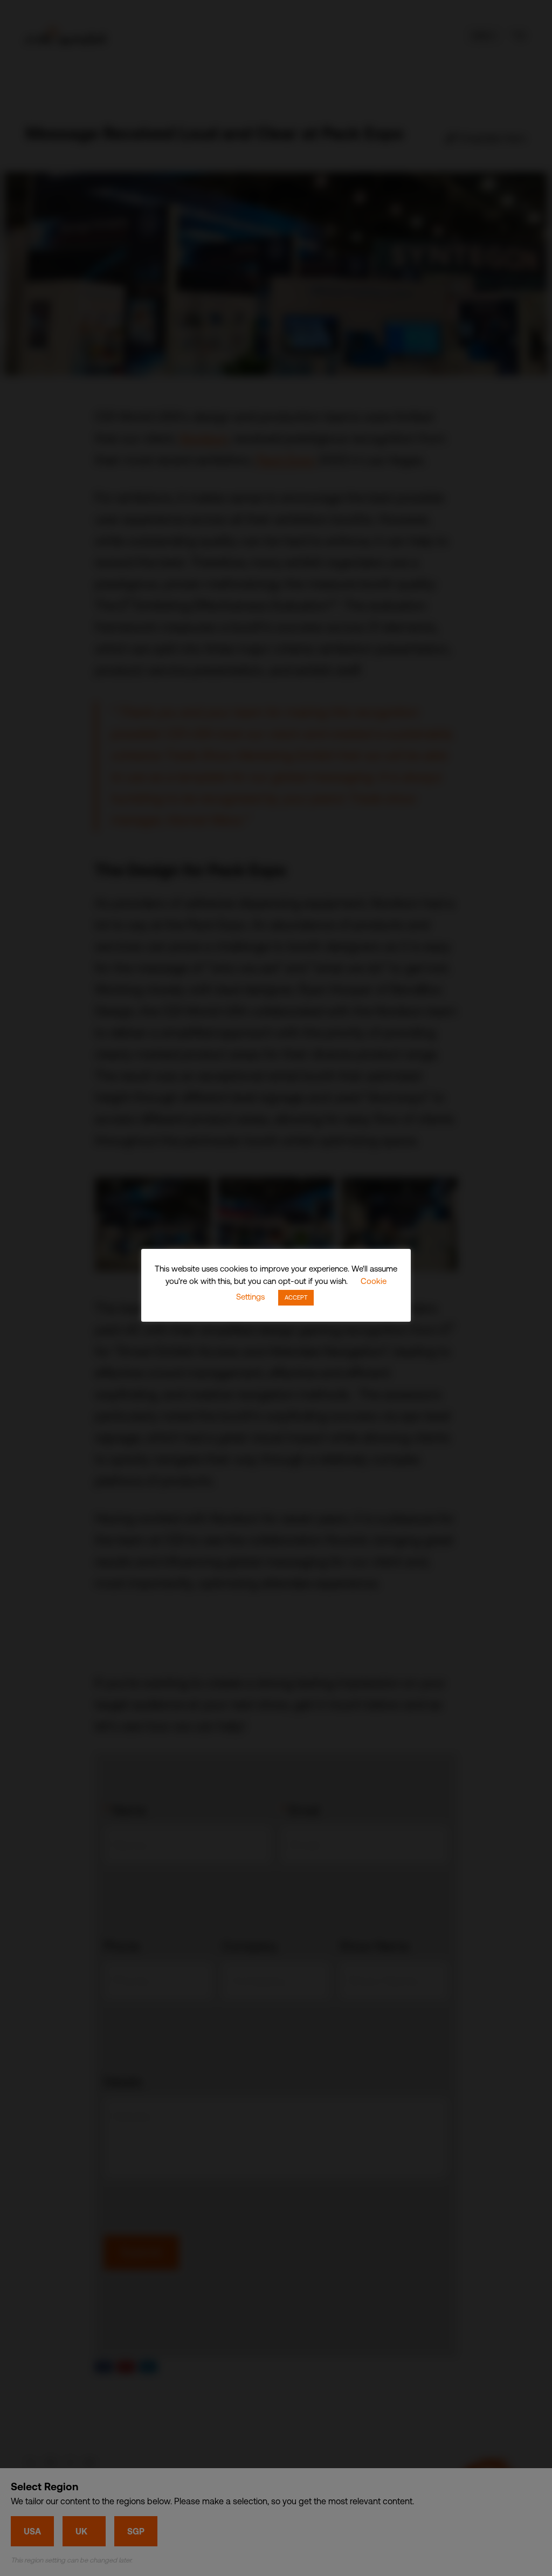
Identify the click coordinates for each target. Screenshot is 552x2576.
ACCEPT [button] (296, 1297)
